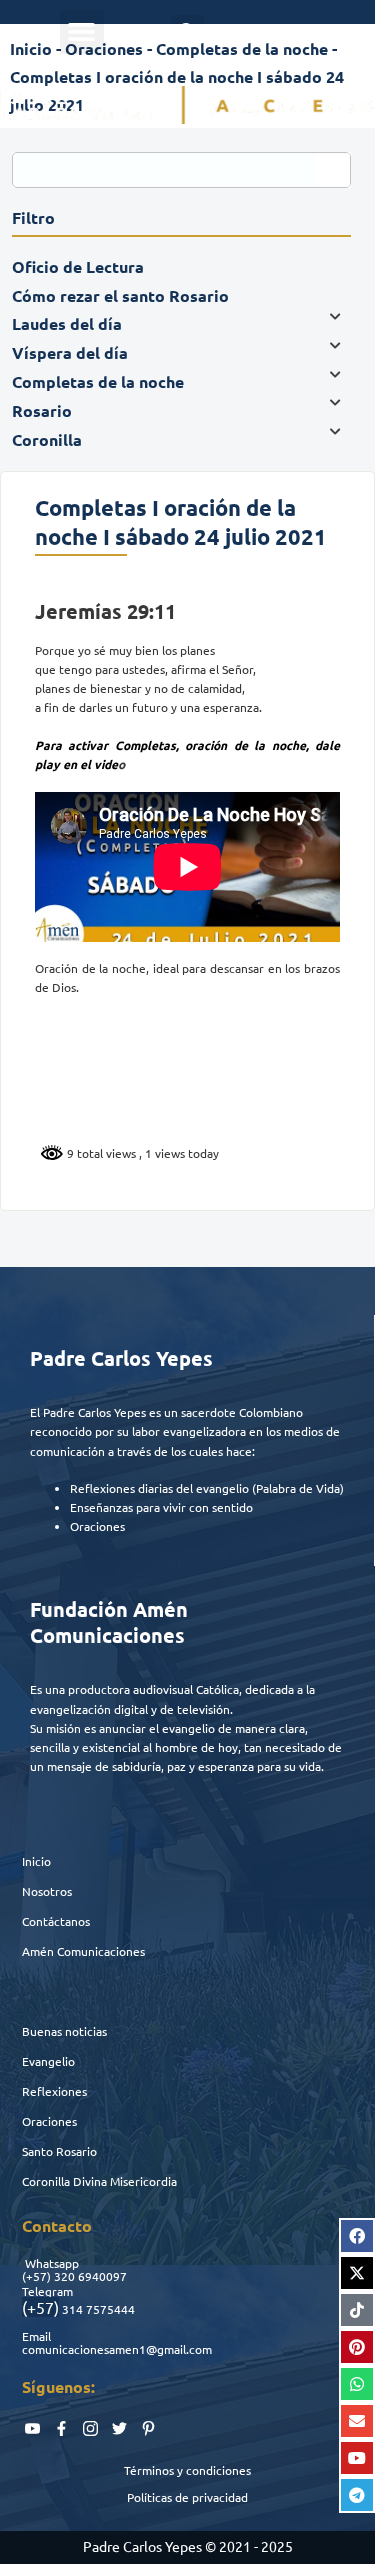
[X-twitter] (357, 2273)
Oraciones (49, 2121)
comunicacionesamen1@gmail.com (117, 2349)
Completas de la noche (242, 48)
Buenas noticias (64, 2031)
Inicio (36, 1861)
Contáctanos (56, 1921)
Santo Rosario (59, 2151)
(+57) (36, 2276)
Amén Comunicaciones (83, 1951)
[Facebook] (357, 2236)
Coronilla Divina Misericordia (99, 2181)
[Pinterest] (357, 2347)
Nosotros (47, 1891)
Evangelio (48, 2061)
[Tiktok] (357, 2310)
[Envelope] (357, 2421)
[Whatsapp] (357, 2384)
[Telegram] (357, 2495)
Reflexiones (54, 2091)
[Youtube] (357, 2458)
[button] (82, 32)
